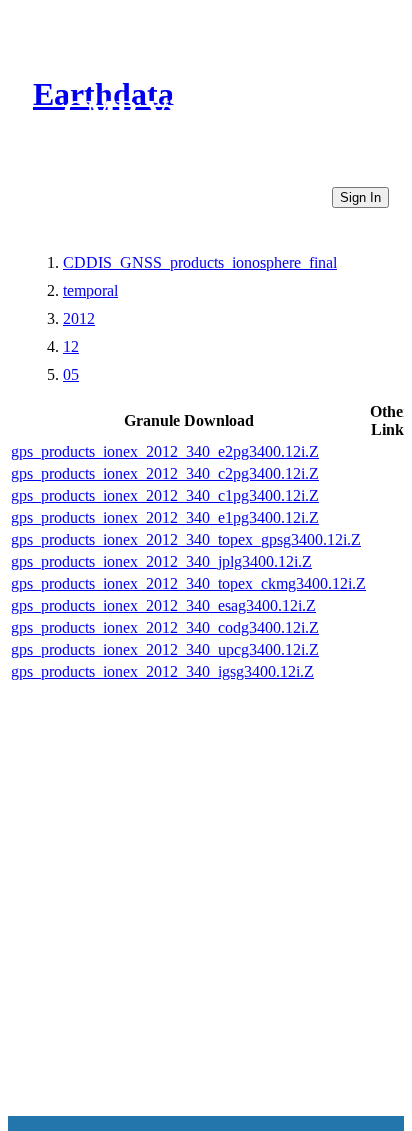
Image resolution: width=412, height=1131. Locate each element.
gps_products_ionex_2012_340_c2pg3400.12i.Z (165, 473)
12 (71, 346)
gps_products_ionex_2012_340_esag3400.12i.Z (163, 605)
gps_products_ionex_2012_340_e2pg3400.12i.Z (165, 451)
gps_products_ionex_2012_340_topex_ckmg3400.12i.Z (188, 583)
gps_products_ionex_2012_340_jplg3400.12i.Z (161, 561)
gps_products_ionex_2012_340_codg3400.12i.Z (165, 627)
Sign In (360, 197)
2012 (79, 318)
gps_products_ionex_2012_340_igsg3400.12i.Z (162, 671)
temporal (90, 290)
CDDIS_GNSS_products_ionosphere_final (200, 262)
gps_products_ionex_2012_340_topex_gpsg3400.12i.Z (186, 539)
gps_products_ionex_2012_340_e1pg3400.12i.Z (165, 517)
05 (71, 374)
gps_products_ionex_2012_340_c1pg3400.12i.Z (165, 495)
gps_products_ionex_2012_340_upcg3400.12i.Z (165, 649)
